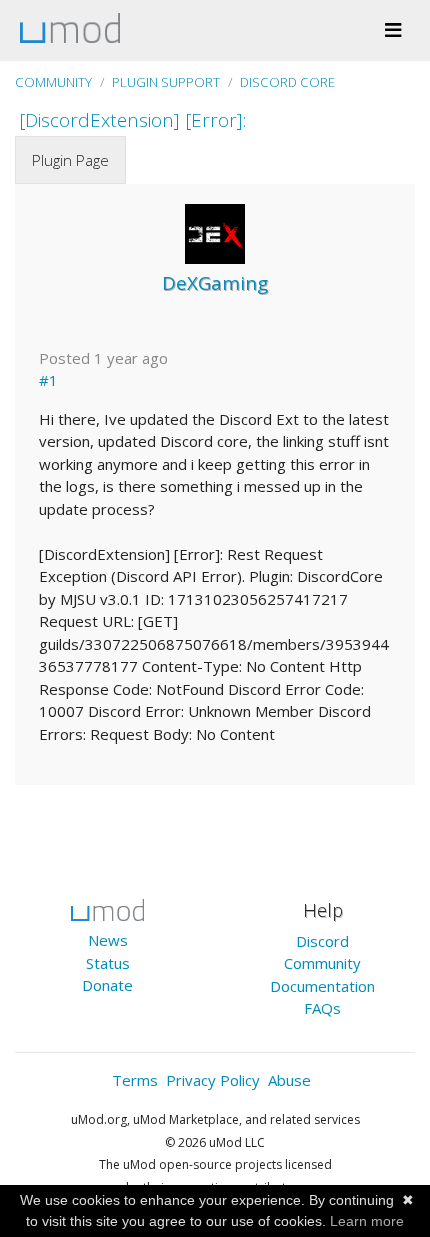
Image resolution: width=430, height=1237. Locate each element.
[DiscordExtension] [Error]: (132, 119)
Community (53, 82)
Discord (322, 941)
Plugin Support (166, 82)
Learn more (367, 1221)
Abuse (289, 1080)
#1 (48, 380)
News (108, 940)
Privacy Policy (213, 1080)
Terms (135, 1080)
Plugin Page (70, 160)
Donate (107, 985)
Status (108, 963)
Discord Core (287, 82)
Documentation (322, 986)
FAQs (322, 1008)
